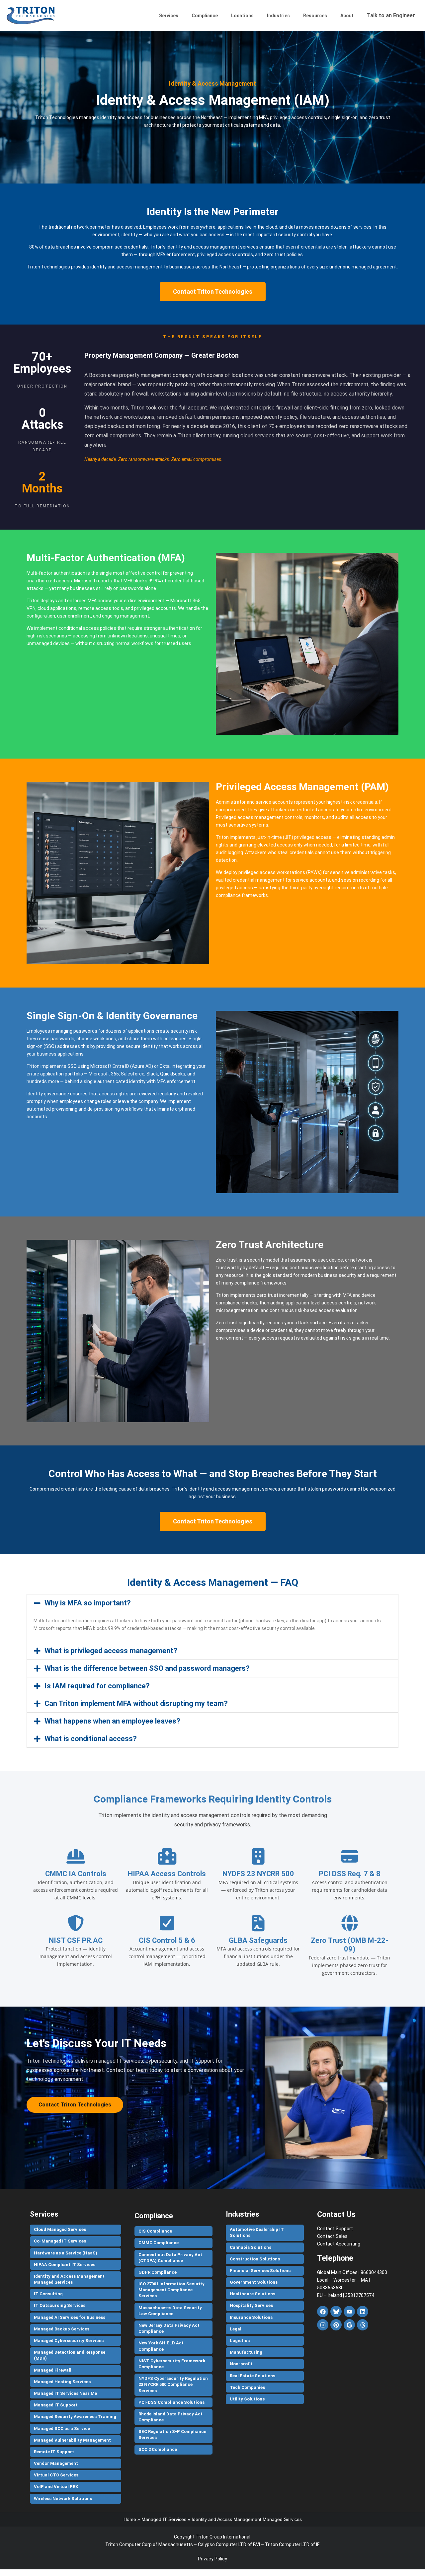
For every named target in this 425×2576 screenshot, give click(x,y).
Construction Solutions (255, 2259)
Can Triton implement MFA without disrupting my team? (136, 1703)
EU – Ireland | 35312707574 (346, 2295)
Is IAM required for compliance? (97, 1686)
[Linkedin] (363, 2312)
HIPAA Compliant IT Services (65, 2265)
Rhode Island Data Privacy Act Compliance (170, 2417)
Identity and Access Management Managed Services (69, 2279)
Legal (236, 2329)
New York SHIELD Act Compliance (161, 2346)
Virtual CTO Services (56, 2475)
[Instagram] (323, 2325)
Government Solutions (254, 2282)
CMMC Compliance (159, 2243)
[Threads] (363, 2325)
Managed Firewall (53, 2370)
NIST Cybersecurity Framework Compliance (172, 2364)
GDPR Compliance (158, 2272)
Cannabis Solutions (251, 2247)
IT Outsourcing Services (60, 2305)
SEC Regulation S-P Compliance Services (172, 2434)
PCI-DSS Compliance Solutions (171, 2402)
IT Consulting (48, 2294)
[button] (212, 1603)
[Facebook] (323, 2312)
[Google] (349, 2325)
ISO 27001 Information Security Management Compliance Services (171, 2290)
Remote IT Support (54, 2452)
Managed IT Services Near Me (65, 2393)
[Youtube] (349, 2312)
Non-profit (241, 2364)
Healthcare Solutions (253, 2294)
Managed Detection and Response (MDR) (70, 2355)
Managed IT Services (164, 2519)
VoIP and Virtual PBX (56, 2487)
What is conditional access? (91, 1739)
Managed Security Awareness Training (75, 2417)
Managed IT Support (56, 2405)
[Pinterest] (336, 2325)
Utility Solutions (247, 2399)
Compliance (205, 16)
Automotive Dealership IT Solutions (257, 2232)
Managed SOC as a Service (62, 2429)
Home (130, 2519)
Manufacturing (246, 2352)
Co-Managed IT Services (60, 2241)
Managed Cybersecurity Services (69, 2341)
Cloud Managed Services (60, 2229)
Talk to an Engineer (391, 15)
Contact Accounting (339, 2244)
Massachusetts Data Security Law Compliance (170, 2311)
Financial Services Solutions (260, 2271)
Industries (278, 16)
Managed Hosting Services (62, 2382)
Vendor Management (56, 2463)
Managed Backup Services (62, 2329)
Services (169, 16)
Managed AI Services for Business (70, 2317)
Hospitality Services (251, 2305)
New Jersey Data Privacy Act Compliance (169, 2328)
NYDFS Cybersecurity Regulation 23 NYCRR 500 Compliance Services (173, 2384)
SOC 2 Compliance (158, 2449)
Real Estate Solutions (253, 2376)
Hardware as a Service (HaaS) (66, 2253)
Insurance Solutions (251, 2317)
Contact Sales (332, 2236)
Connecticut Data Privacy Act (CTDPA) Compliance (170, 2258)
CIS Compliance (155, 2231)
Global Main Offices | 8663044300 (352, 2272)
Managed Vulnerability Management (72, 2440)
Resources (315, 16)
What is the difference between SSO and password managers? (147, 1668)
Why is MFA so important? (88, 1603)
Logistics (240, 2341)
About (347, 16)
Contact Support (335, 2229)
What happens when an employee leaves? (112, 1721)
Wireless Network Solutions (63, 2499)
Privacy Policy (212, 2559)
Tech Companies (247, 2387)
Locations (242, 16)
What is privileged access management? (111, 1651)
